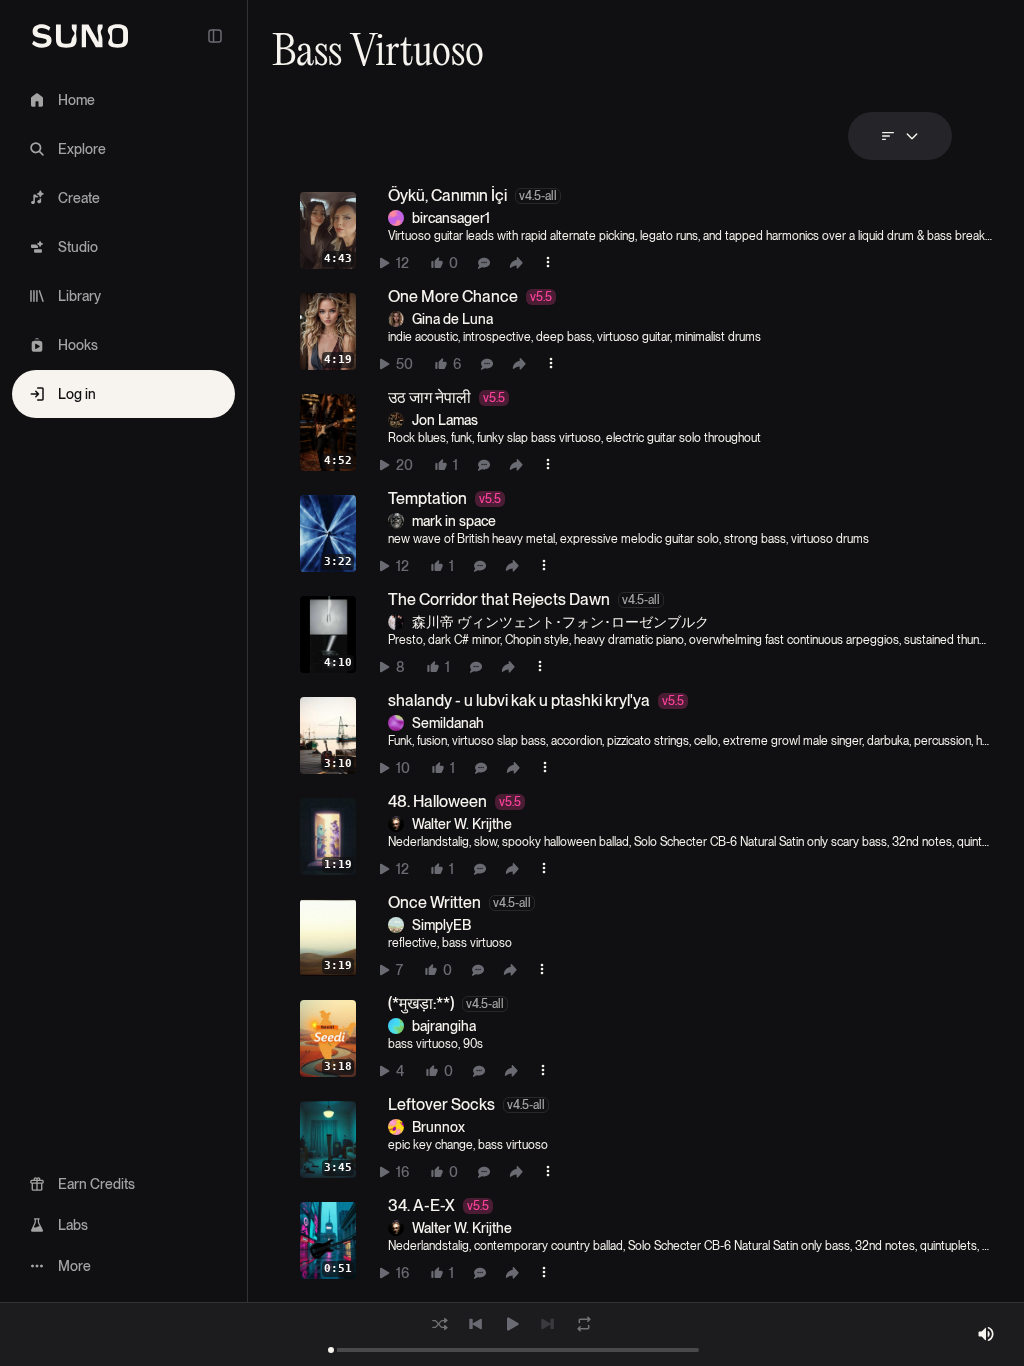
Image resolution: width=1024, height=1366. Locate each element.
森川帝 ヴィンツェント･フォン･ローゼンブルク (560, 622)
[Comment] (484, 263)
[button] (660, 230)
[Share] (516, 263)
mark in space (454, 521)
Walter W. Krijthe (462, 824)
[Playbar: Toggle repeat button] (584, 1324)
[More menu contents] (548, 262)
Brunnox (438, 1127)
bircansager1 (451, 218)
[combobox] (900, 136)
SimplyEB (441, 925)
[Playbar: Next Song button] (548, 1324)
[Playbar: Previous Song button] (476, 1324)
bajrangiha (444, 1026)
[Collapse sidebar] (215, 36)
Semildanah (448, 723)
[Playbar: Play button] (512, 1324)
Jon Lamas (445, 420)
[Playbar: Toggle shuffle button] (440, 1324)
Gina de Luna (452, 319)
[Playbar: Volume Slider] (986, 1334)
